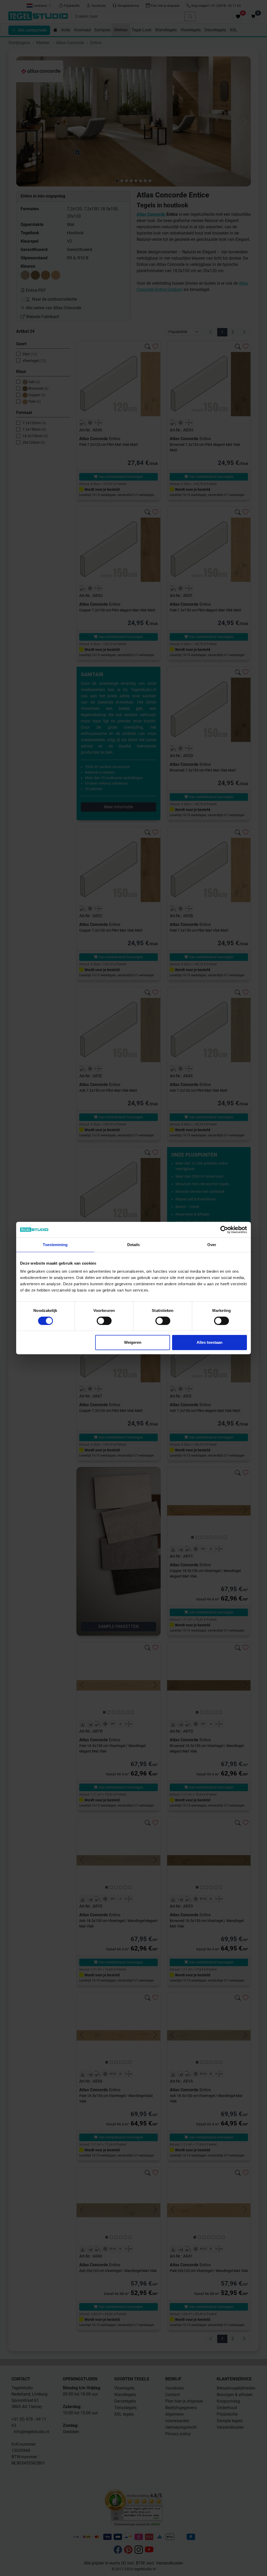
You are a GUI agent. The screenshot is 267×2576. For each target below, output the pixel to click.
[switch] (104, 1321)
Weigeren (133, 1342)
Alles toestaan (210, 1342)
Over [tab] (212, 1245)
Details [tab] (134, 1245)
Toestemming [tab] (55, 1245)
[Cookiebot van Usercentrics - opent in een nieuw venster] (224, 1230)
